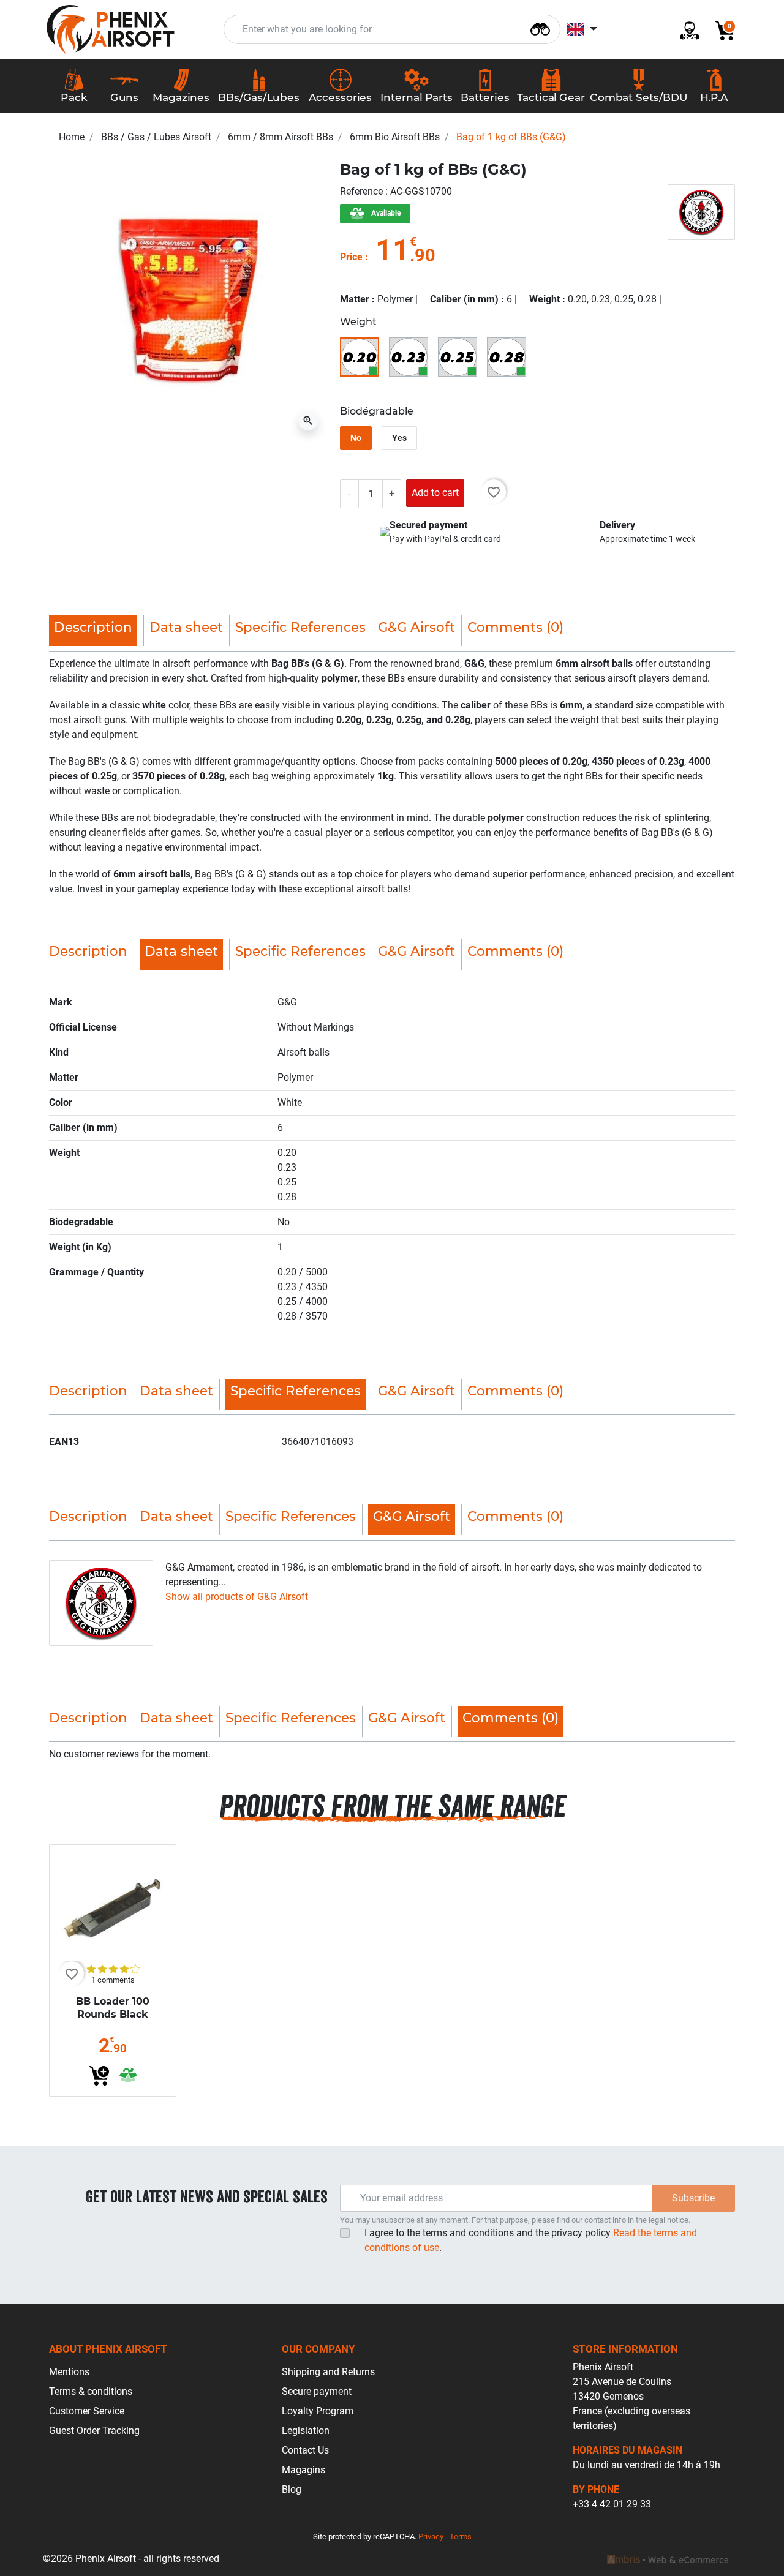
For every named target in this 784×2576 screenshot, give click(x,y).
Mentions (69, 2372)
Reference (363, 191)
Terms (461, 2537)
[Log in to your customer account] (685, 30)
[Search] (540, 28)
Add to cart (435, 493)
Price (351, 257)
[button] (720, 30)
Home (72, 137)
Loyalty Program (318, 2411)
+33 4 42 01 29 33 (612, 2504)
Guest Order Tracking (94, 2431)
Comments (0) (515, 627)
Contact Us (305, 2450)
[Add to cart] (99, 2076)
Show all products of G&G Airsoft (237, 1597)
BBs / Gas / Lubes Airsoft (156, 137)
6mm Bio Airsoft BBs (395, 137)
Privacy (431, 2537)
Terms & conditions (91, 2391)
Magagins (303, 2470)
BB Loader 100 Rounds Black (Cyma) (113, 2014)
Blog (292, 2489)
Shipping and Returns (328, 2372)
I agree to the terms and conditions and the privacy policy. (531, 2240)
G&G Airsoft (417, 627)
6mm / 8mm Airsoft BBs (281, 137)
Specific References (300, 627)
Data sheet (186, 627)
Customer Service (87, 2411)
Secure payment (317, 2391)
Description (88, 951)
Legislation (306, 2431)
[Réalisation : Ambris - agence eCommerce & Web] (668, 2559)
